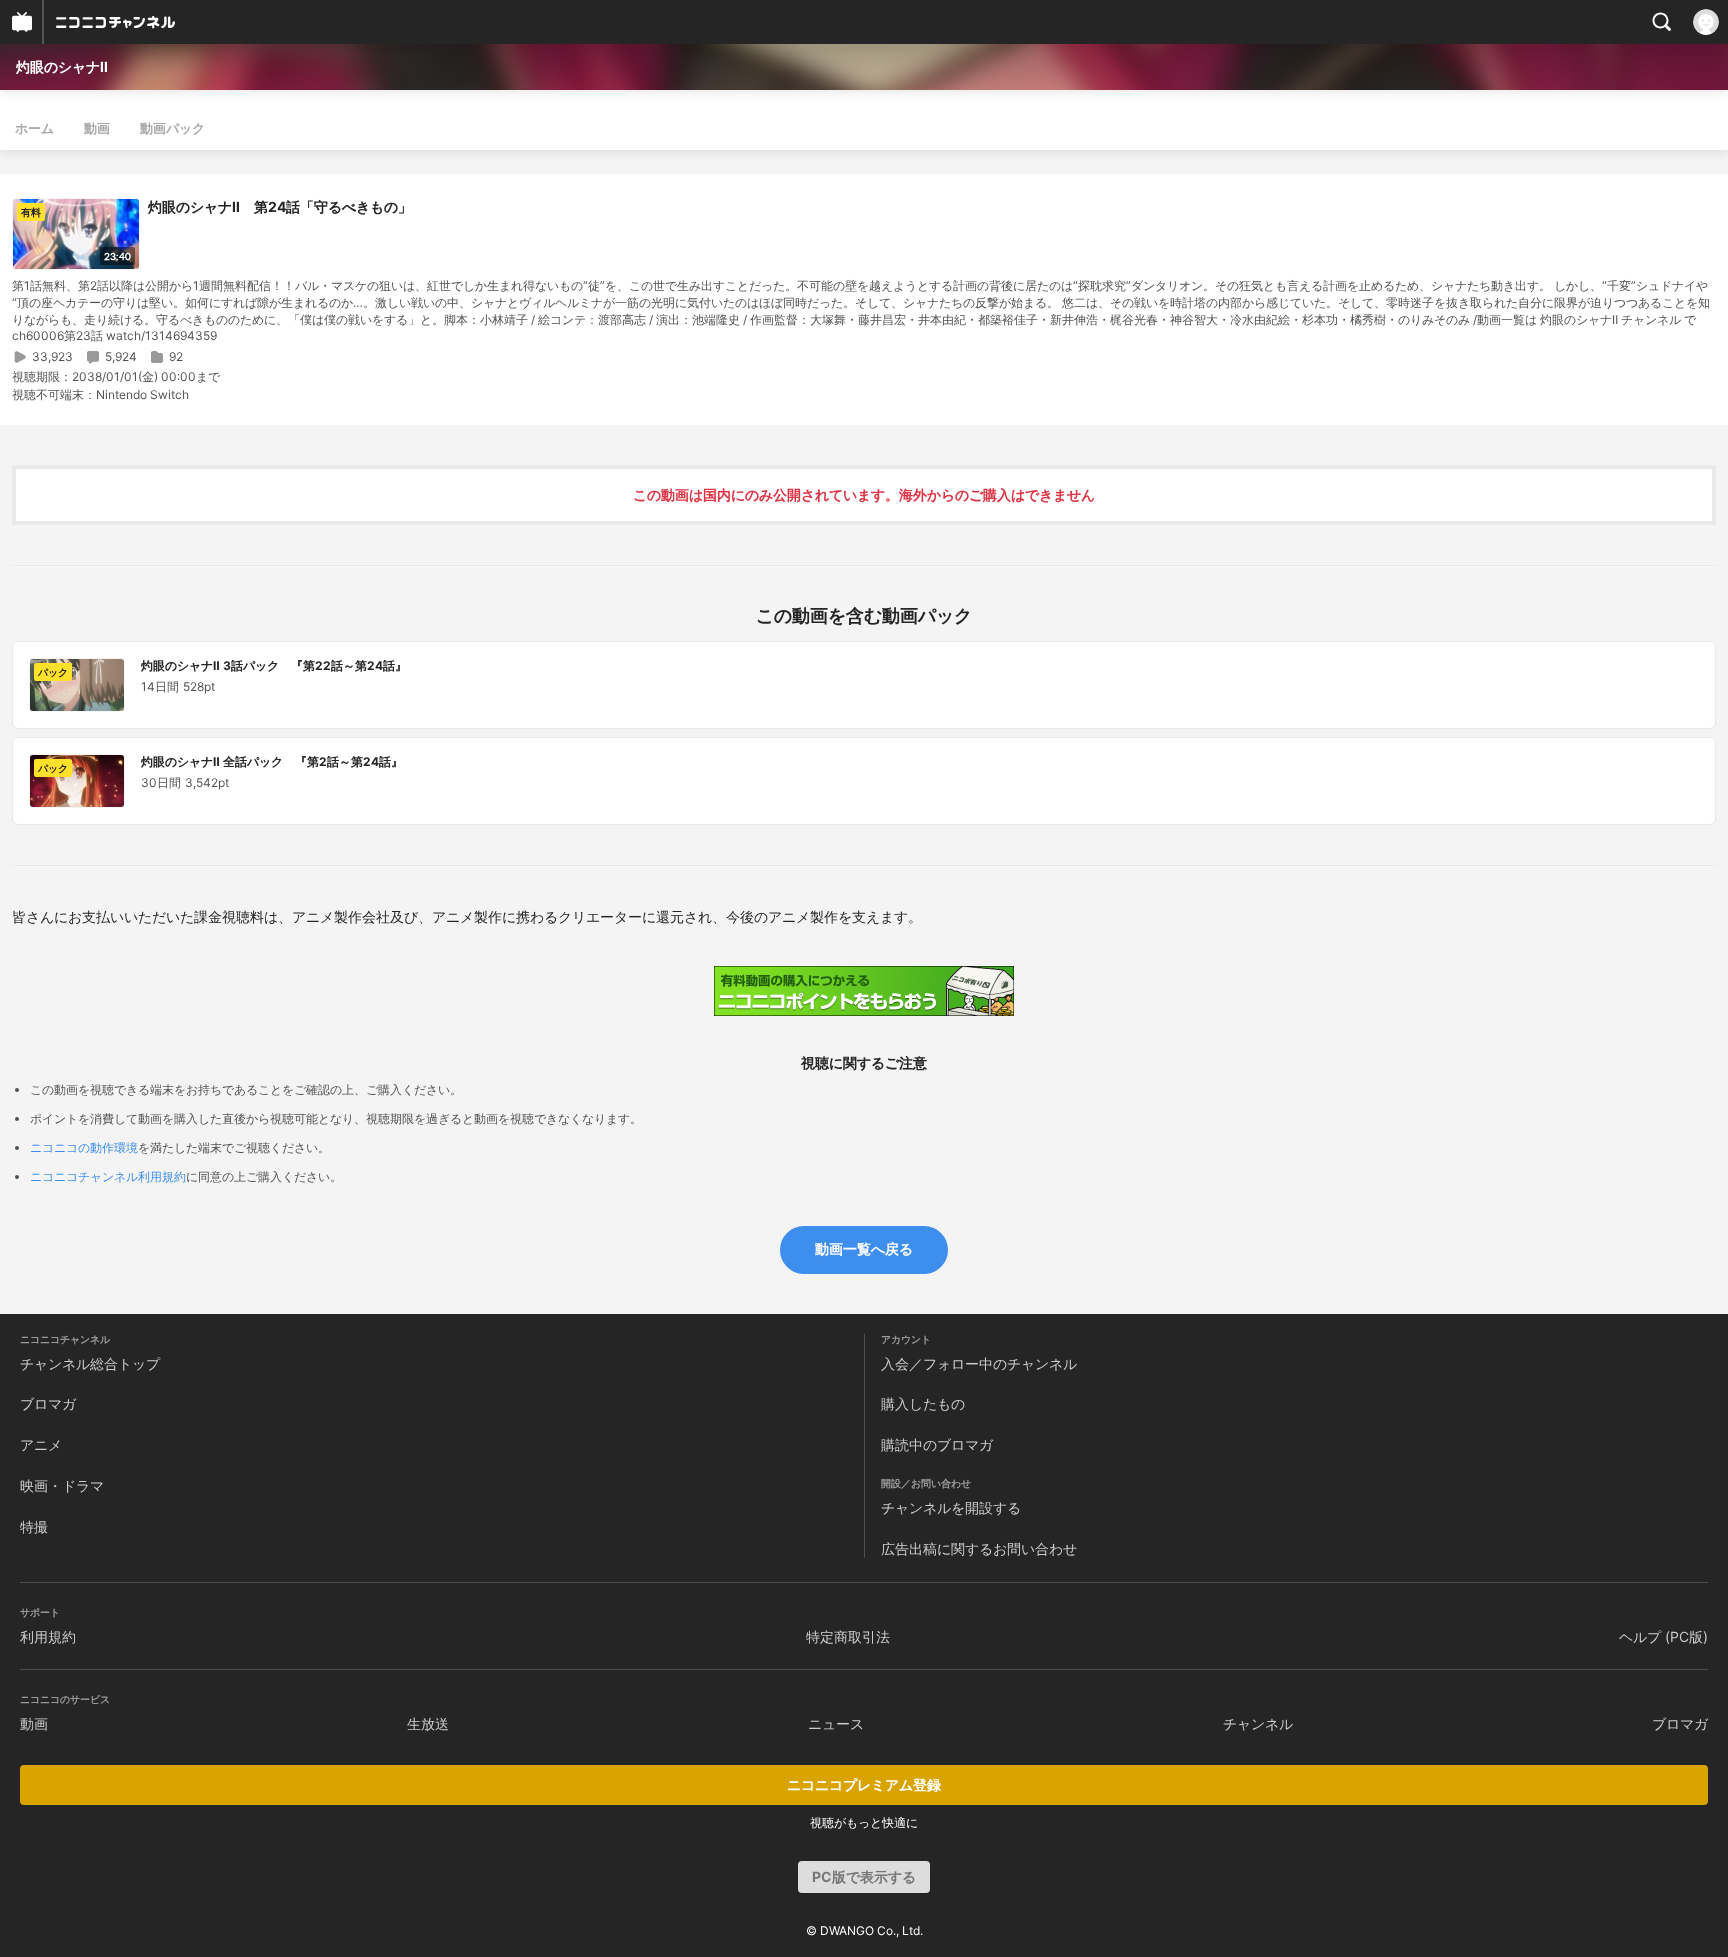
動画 (97, 128)
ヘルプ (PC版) (1663, 1636)
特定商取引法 (848, 1636)
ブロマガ (48, 1403)
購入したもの (923, 1403)
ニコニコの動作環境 (84, 1147)
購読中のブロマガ (937, 1444)
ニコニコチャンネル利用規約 (108, 1176)
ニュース (836, 1723)
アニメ (41, 1444)
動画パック (172, 128)
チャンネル (1258, 1723)
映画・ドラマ (62, 1485)
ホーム (34, 128)
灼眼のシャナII (62, 66)
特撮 (34, 1526)
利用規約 (48, 1636)
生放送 (428, 1723)
